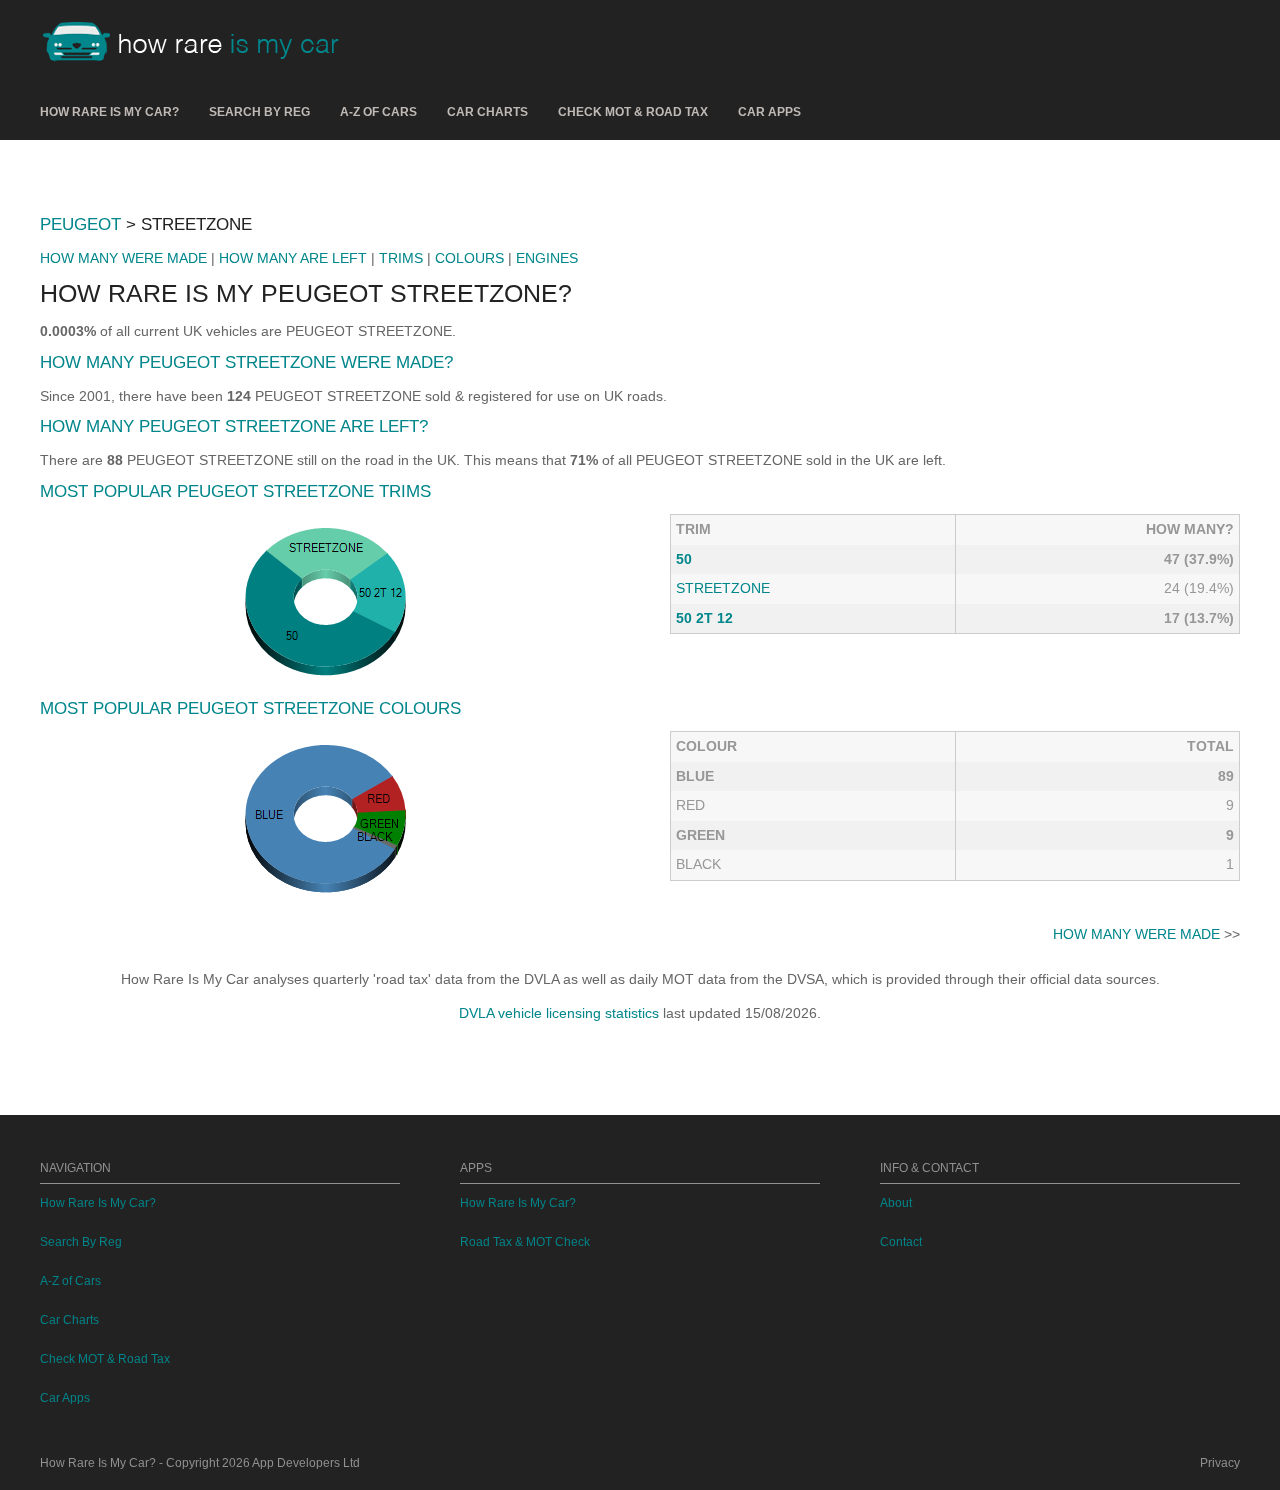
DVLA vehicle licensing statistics (559, 1013)
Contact (901, 1242)
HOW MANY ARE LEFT (293, 258)
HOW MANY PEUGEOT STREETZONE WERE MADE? (246, 362)
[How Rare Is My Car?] (200, 44)
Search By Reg (259, 112)
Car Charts (487, 112)
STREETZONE (723, 588)
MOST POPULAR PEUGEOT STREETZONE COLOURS (250, 708)
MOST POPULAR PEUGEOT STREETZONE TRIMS (235, 491)
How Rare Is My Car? (109, 112)
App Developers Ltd (306, 1463)
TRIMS (401, 258)
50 (684, 559)
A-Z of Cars (378, 112)
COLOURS (469, 258)
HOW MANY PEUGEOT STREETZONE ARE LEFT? (234, 426)
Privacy (1220, 1463)
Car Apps (769, 112)
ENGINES (547, 258)
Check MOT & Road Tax (633, 112)
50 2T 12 (704, 618)
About (896, 1203)
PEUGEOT (80, 224)
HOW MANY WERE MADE (123, 258)
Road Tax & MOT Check (525, 1242)
